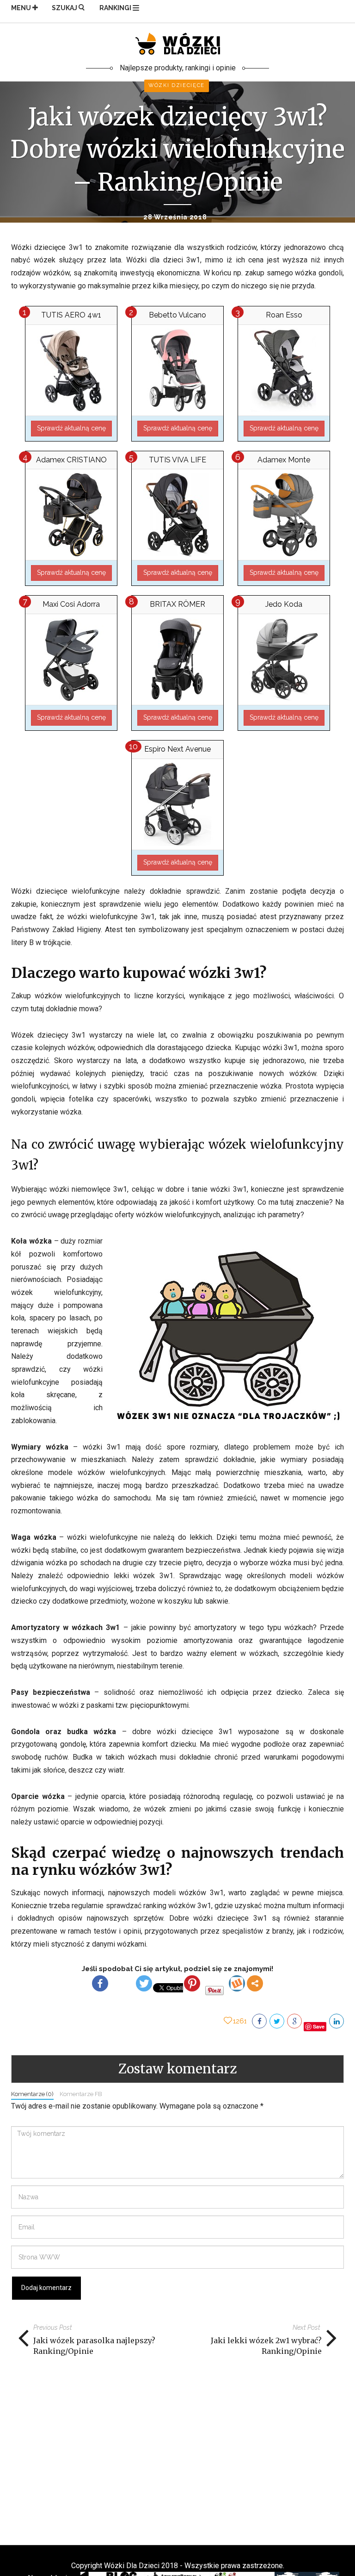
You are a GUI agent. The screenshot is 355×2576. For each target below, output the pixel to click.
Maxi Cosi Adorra (71, 604)
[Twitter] (144, 1983)
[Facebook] (100, 1983)
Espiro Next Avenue (177, 749)
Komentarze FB (81, 2094)
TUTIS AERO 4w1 (71, 315)
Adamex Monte (284, 460)
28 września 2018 (175, 217)
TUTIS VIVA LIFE (177, 460)
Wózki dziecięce (177, 85)
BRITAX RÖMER (177, 604)
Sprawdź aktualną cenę (71, 428)
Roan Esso (284, 315)
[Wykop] (237, 1983)
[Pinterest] (192, 1983)
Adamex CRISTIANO (71, 460)
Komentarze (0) (32, 2094)
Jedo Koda (284, 604)
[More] (255, 1983)
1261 (240, 2021)
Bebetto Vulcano (177, 315)
